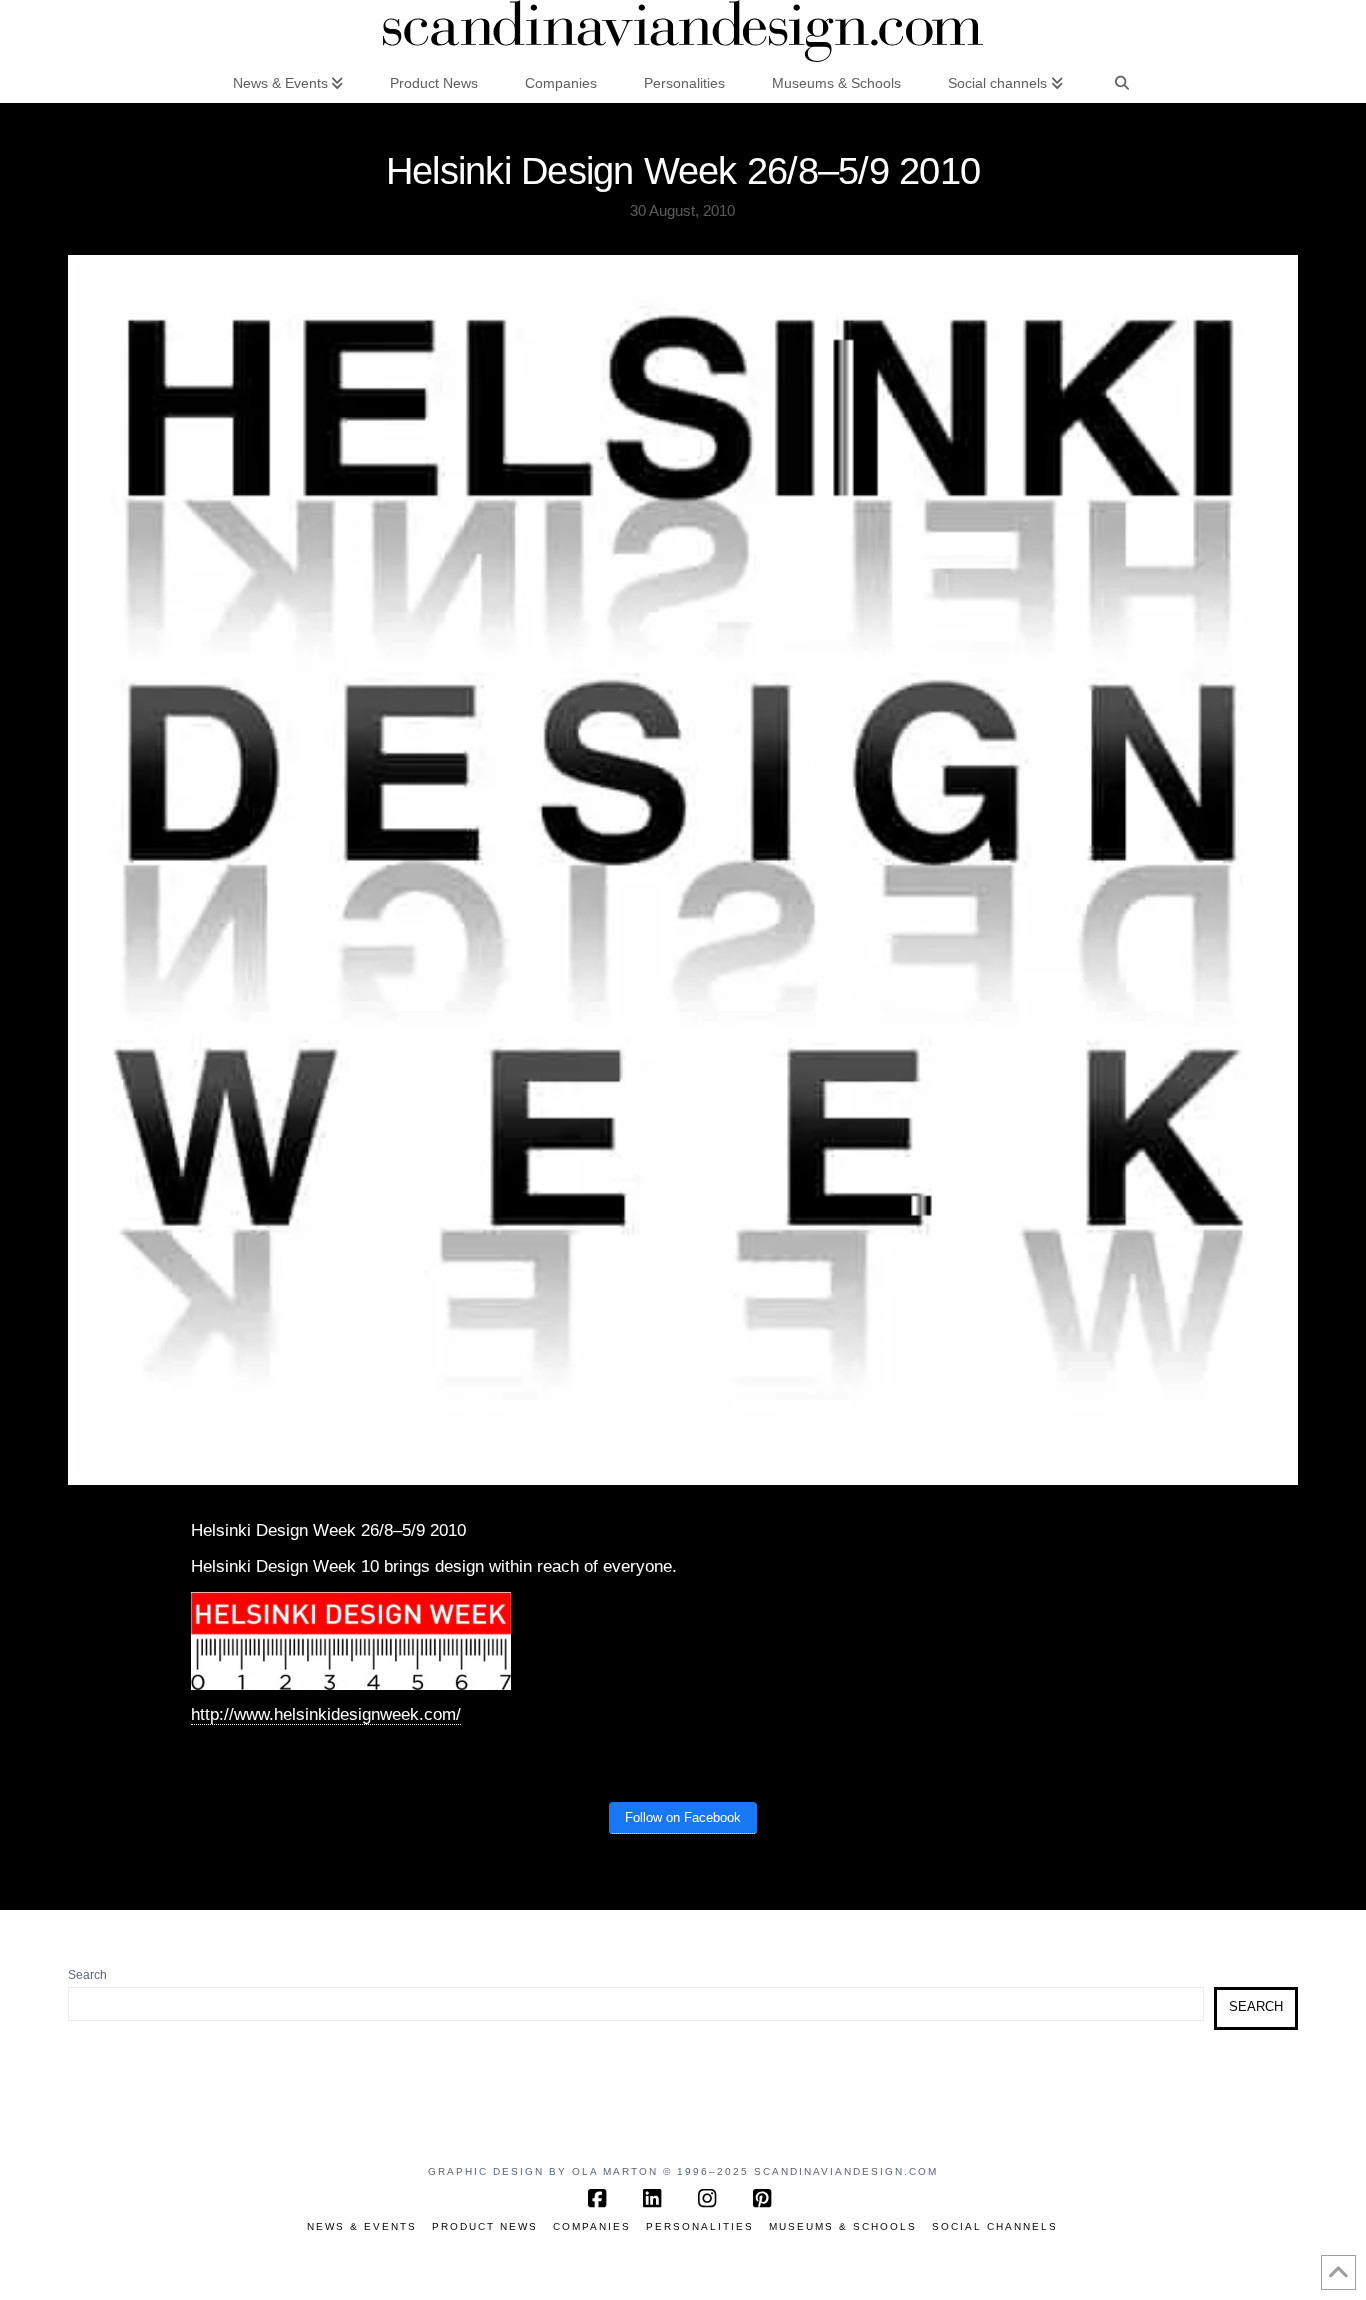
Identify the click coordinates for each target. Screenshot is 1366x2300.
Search (87, 1975)
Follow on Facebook (683, 1817)
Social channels (995, 2226)
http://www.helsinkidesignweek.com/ (326, 1714)
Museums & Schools (843, 2226)
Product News (485, 2226)
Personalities (700, 2226)
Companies (592, 2226)
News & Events (362, 2226)
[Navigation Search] (1122, 82)
